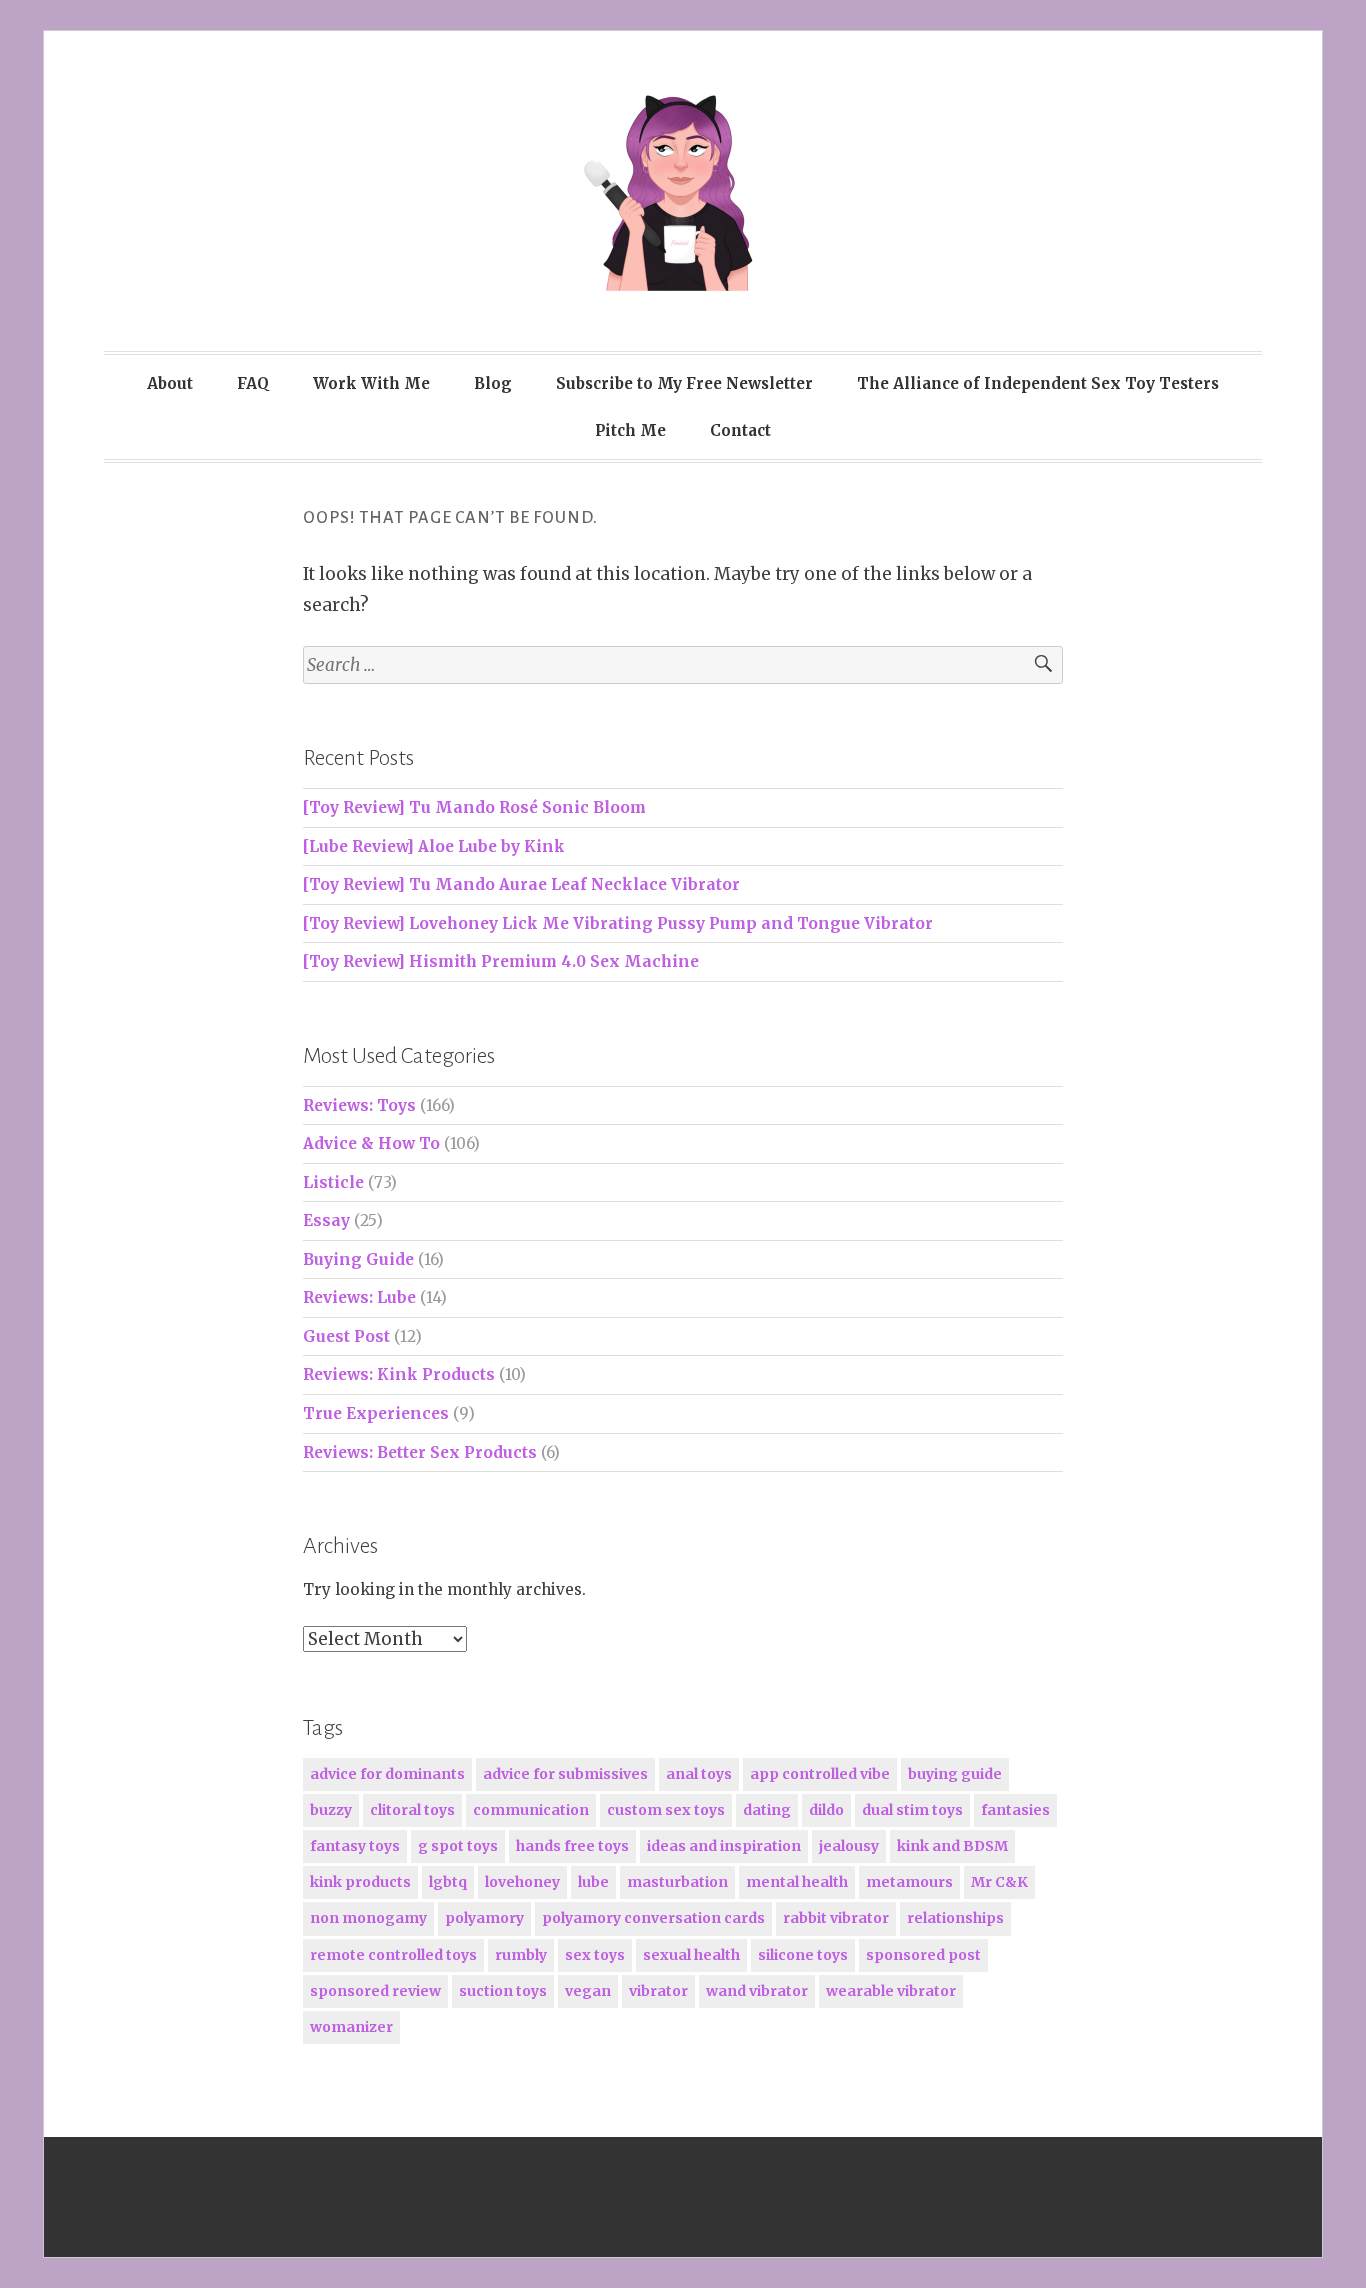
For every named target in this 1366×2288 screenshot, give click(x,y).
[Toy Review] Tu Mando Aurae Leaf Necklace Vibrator (521, 884)
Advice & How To (371, 1143)
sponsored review (375, 1991)
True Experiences (376, 1413)
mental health (797, 1882)
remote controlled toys (393, 1955)
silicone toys (803, 1955)
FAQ (253, 383)
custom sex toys (666, 1810)
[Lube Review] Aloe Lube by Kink (434, 846)
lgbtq (448, 1882)
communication (531, 1810)
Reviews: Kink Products (399, 1374)
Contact (740, 430)
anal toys (699, 1774)
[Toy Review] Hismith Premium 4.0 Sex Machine (501, 961)
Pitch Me (630, 430)
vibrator (658, 1991)
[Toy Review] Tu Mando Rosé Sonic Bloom (474, 807)
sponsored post (923, 1955)
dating (767, 1810)
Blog (493, 383)
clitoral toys (412, 1810)
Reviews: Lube (359, 1297)
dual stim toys (912, 1810)
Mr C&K (999, 1882)
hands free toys (572, 1846)
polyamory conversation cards (653, 1918)
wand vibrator (757, 1991)
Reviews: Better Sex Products (420, 1452)
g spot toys (458, 1846)
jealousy (849, 1846)
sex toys (595, 1955)
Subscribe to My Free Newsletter (684, 383)
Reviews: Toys (359, 1105)
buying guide (955, 1774)
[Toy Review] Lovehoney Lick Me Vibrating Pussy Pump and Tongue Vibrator (618, 923)
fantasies (1015, 1810)
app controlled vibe (820, 1774)
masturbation (677, 1882)
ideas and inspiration (724, 1846)
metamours (909, 1882)
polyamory (484, 1918)
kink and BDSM (952, 1846)
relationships (955, 1918)
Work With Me (371, 383)
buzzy (331, 1810)
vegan (588, 1991)
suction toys (503, 1991)
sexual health (691, 1955)
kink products (360, 1882)
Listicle (333, 1182)
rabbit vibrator (836, 1918)
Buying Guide (358, 1259)
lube (593, 1882)
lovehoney (522, 1882)
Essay (326, 1220)
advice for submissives (565, 1774)
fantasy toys (355, 1846)
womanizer (351, 2027)
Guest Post (346, 1336)
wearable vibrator (891, 1991)
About (170, 383)
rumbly (521, 1955)
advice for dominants (387, 1774)
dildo (826, 1810)
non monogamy (368, 1918)
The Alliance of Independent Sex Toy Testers (1038, 383)
